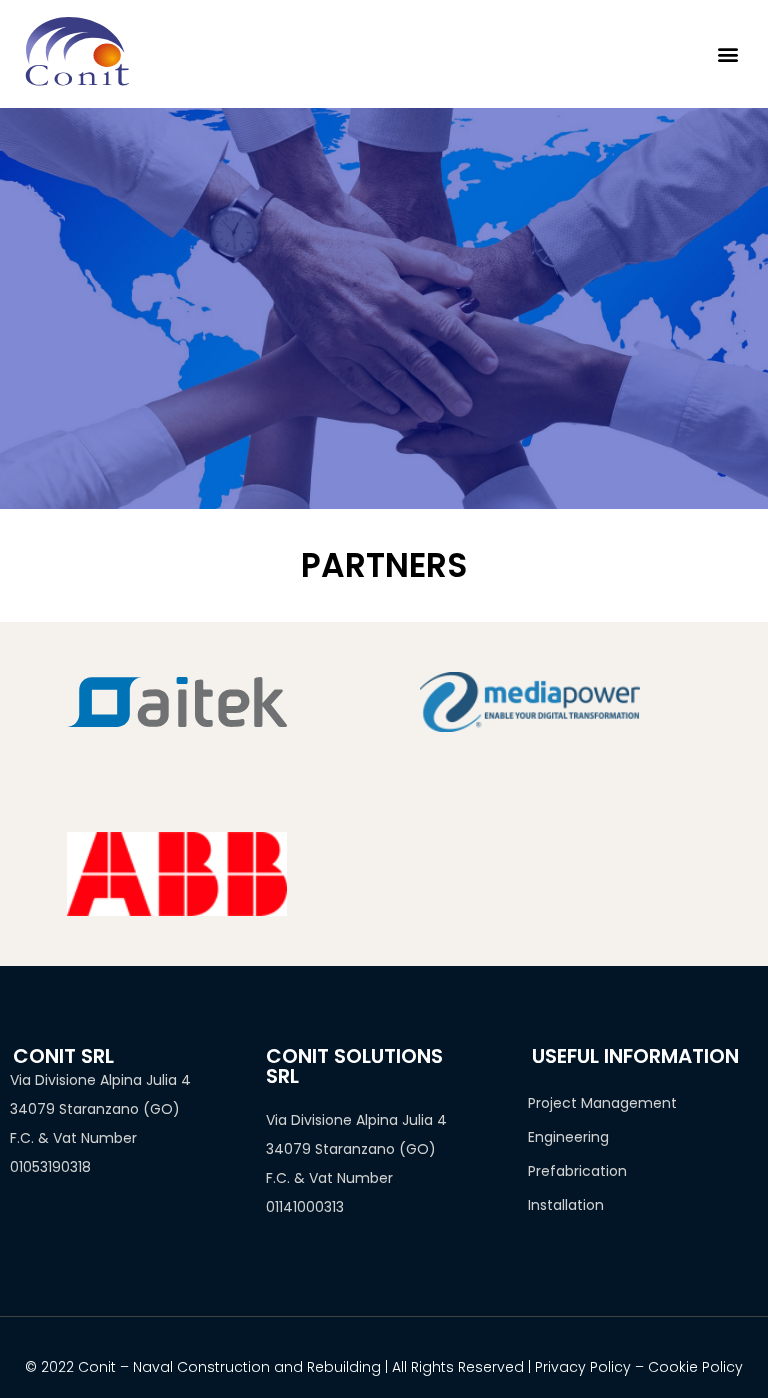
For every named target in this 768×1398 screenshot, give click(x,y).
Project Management (602, 1103)
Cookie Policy (695, 1367)
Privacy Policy (583, 1367)
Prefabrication (577, 1171)
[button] (728, 54)
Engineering (568, 1137)
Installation (566, 1205)
